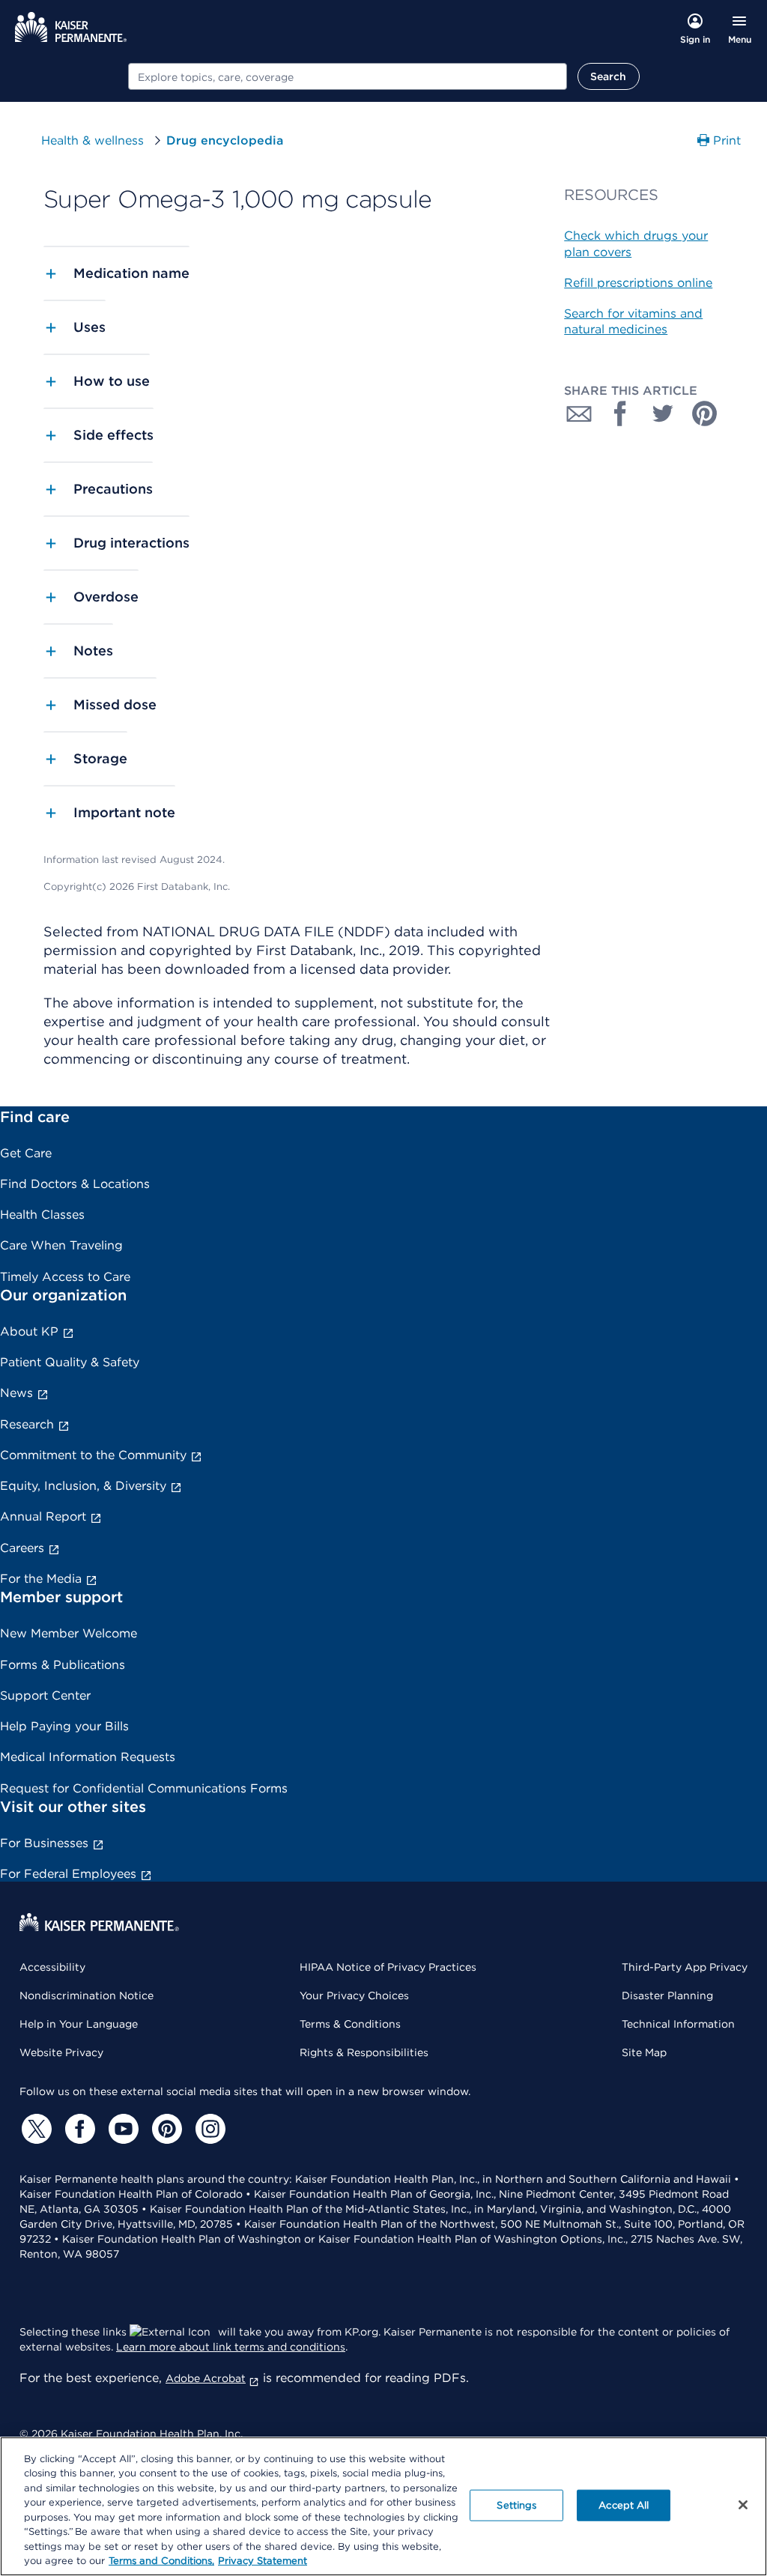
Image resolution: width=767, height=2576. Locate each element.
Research (27, 1424)
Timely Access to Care (65, 1277)
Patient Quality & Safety (70, 1362)
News (16, 1393)
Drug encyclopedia (225, 140)
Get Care (26, 1153)
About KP (29, 1331)
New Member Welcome (69, 1633)
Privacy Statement (263, 2561)
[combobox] (348, 76)
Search (609, 76)
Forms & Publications (63, 1665)
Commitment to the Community (93, 1455)
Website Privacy (61, 2052)
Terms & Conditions (350, 2024)
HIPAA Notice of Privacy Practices (388, 1967)
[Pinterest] (165, 2129)
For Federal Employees (68, 1874)
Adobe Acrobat (206, 2378)
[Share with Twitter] (663, 413)
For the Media (41, 1579)
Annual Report (43, 1516)
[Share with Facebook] (621, 413)
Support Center (45, 1695)
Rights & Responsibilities (364, 2052)
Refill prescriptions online (638, 283)
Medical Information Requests (88, 1757)
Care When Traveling (61, 1245)
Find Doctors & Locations (75, 1184)
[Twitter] (34, 2129)
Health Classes (42, 1215)
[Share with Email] (579, 413)
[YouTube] (121, 2129)
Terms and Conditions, (161, 2561)
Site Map (644, 2052)
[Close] (743, 2505)
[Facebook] (78, 2129)
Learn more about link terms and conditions (231, 2347)
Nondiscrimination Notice (87, 1995)
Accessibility (52, 1967)
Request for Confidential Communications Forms (144, 1788)
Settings (516, 2505)
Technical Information (678, 2024)
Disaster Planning (667, 1995)
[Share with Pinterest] (705, 413)
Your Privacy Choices (354, 1995)
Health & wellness (93, 140)
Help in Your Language (79, 2024)
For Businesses (44, 1843)
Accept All (624, 2505)
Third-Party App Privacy (685, 1967)
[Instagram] (208, 2129)
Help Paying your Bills (64, 1726)
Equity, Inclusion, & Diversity (83, 1486)
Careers (22, 1548)
